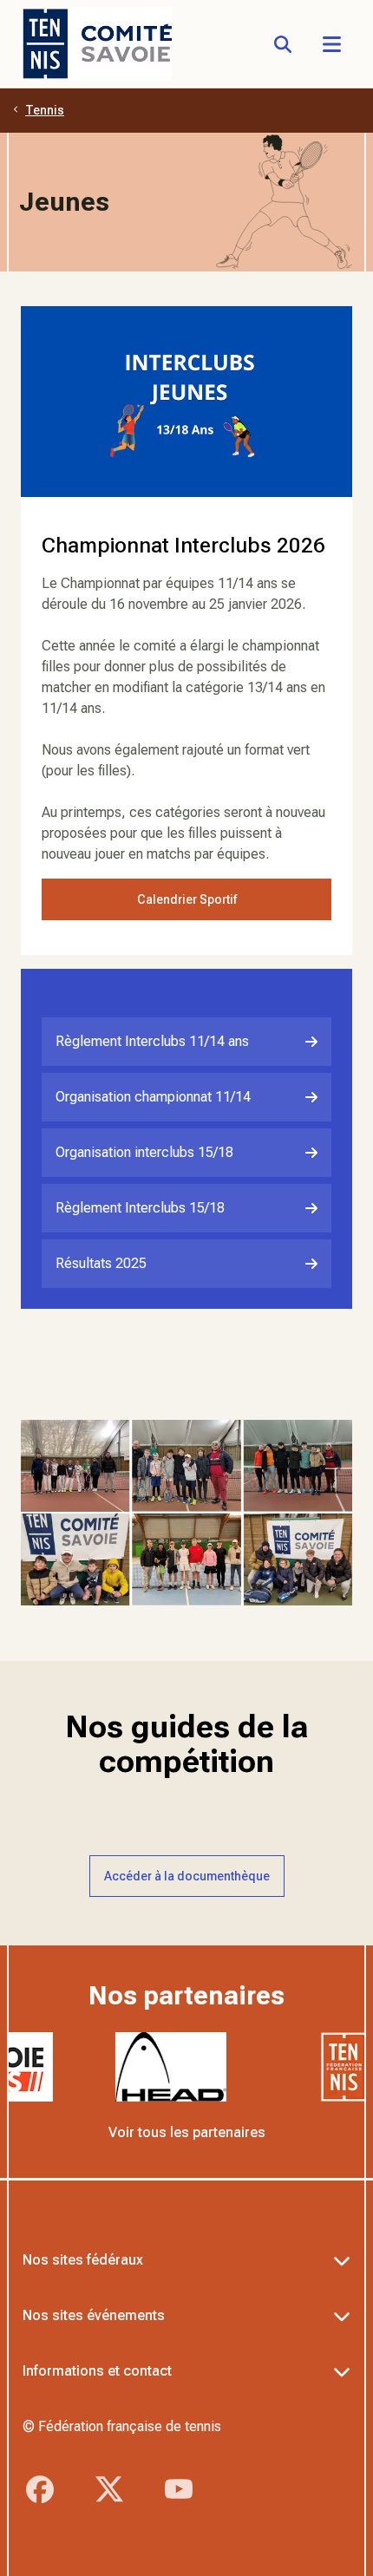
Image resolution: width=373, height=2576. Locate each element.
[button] (331, 44)
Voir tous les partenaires (187, 2132)
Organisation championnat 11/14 (153, 1097)
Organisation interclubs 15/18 (144, 1152)
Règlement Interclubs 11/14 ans (152, 1041)
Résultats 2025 (101, 1263)
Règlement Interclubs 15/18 (140, 1208)
